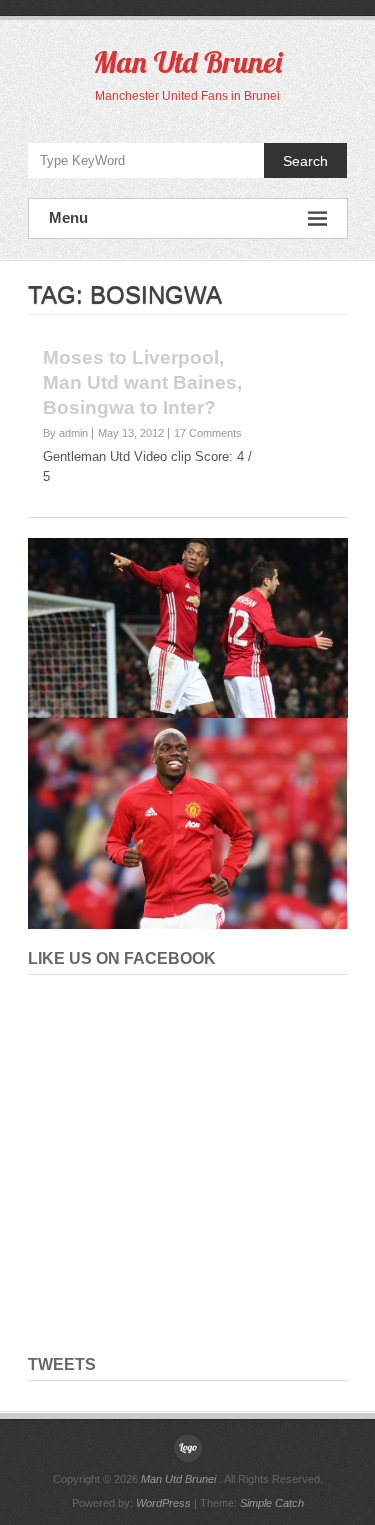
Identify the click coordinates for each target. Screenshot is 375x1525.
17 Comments (208, 433)
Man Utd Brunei (187, 62)
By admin (65, 433)
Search (305, 161)
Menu (68, 217)
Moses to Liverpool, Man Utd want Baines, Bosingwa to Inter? (142, 382)
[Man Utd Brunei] (188, 1448)
